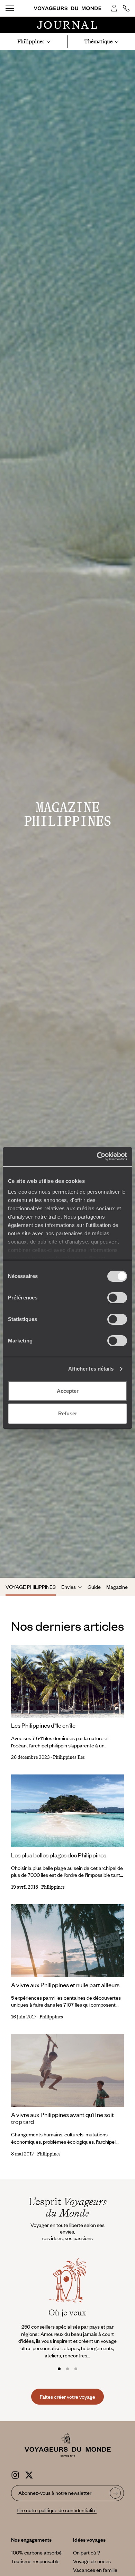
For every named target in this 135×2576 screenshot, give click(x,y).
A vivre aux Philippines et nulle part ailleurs (65, 1985)
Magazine (117, 1587)
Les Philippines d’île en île (43, 1725)
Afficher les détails (91, 1369)
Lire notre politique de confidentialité (57, 2510)
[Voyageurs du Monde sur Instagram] (15, 2474)
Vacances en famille (95, 2570)
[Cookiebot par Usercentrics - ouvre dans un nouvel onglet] (97, 1156)
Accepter (68, 1391)
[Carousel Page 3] (76, 2369)
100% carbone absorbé (36, 2552)
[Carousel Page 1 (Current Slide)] (59, 2369)
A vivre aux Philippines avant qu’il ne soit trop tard (62, 2118)
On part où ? (87, 2552)
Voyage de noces (92, 2561)
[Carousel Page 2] (67, 2369)
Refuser (68, 1413)
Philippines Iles (69, 1757)
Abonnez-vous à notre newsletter (55, 2493)
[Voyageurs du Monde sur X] (29, 2474)
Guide (94, 1587)
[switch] (117, 1298)
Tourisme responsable (35, 2561)
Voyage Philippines (31, 1587)
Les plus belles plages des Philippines (59, 1855)
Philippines (53, 1887)
